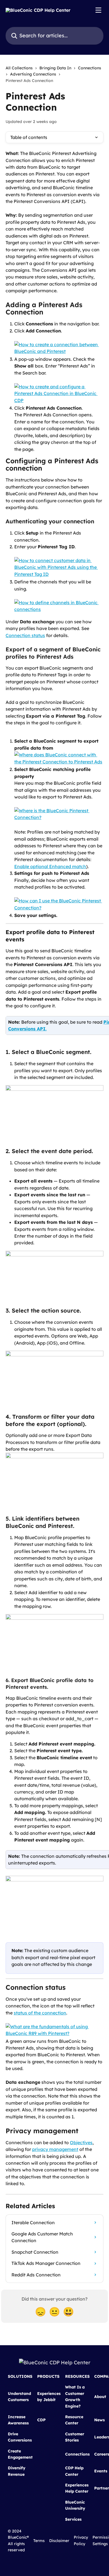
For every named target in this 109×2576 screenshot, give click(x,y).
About (100, 2397)
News (99, 2420)
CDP (41, 2420)
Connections (90, 68)
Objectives (81, 2143)
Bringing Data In (55, 68)
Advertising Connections (33, 74)
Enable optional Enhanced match (50, 866)
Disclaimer (59, 2541)
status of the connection (40, 2013)
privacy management (55, 2149)
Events (101, 2471)
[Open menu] (98, 10)
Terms (39, 2541)
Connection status (25, 635)
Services (73, 2519)
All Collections (19, 68)
